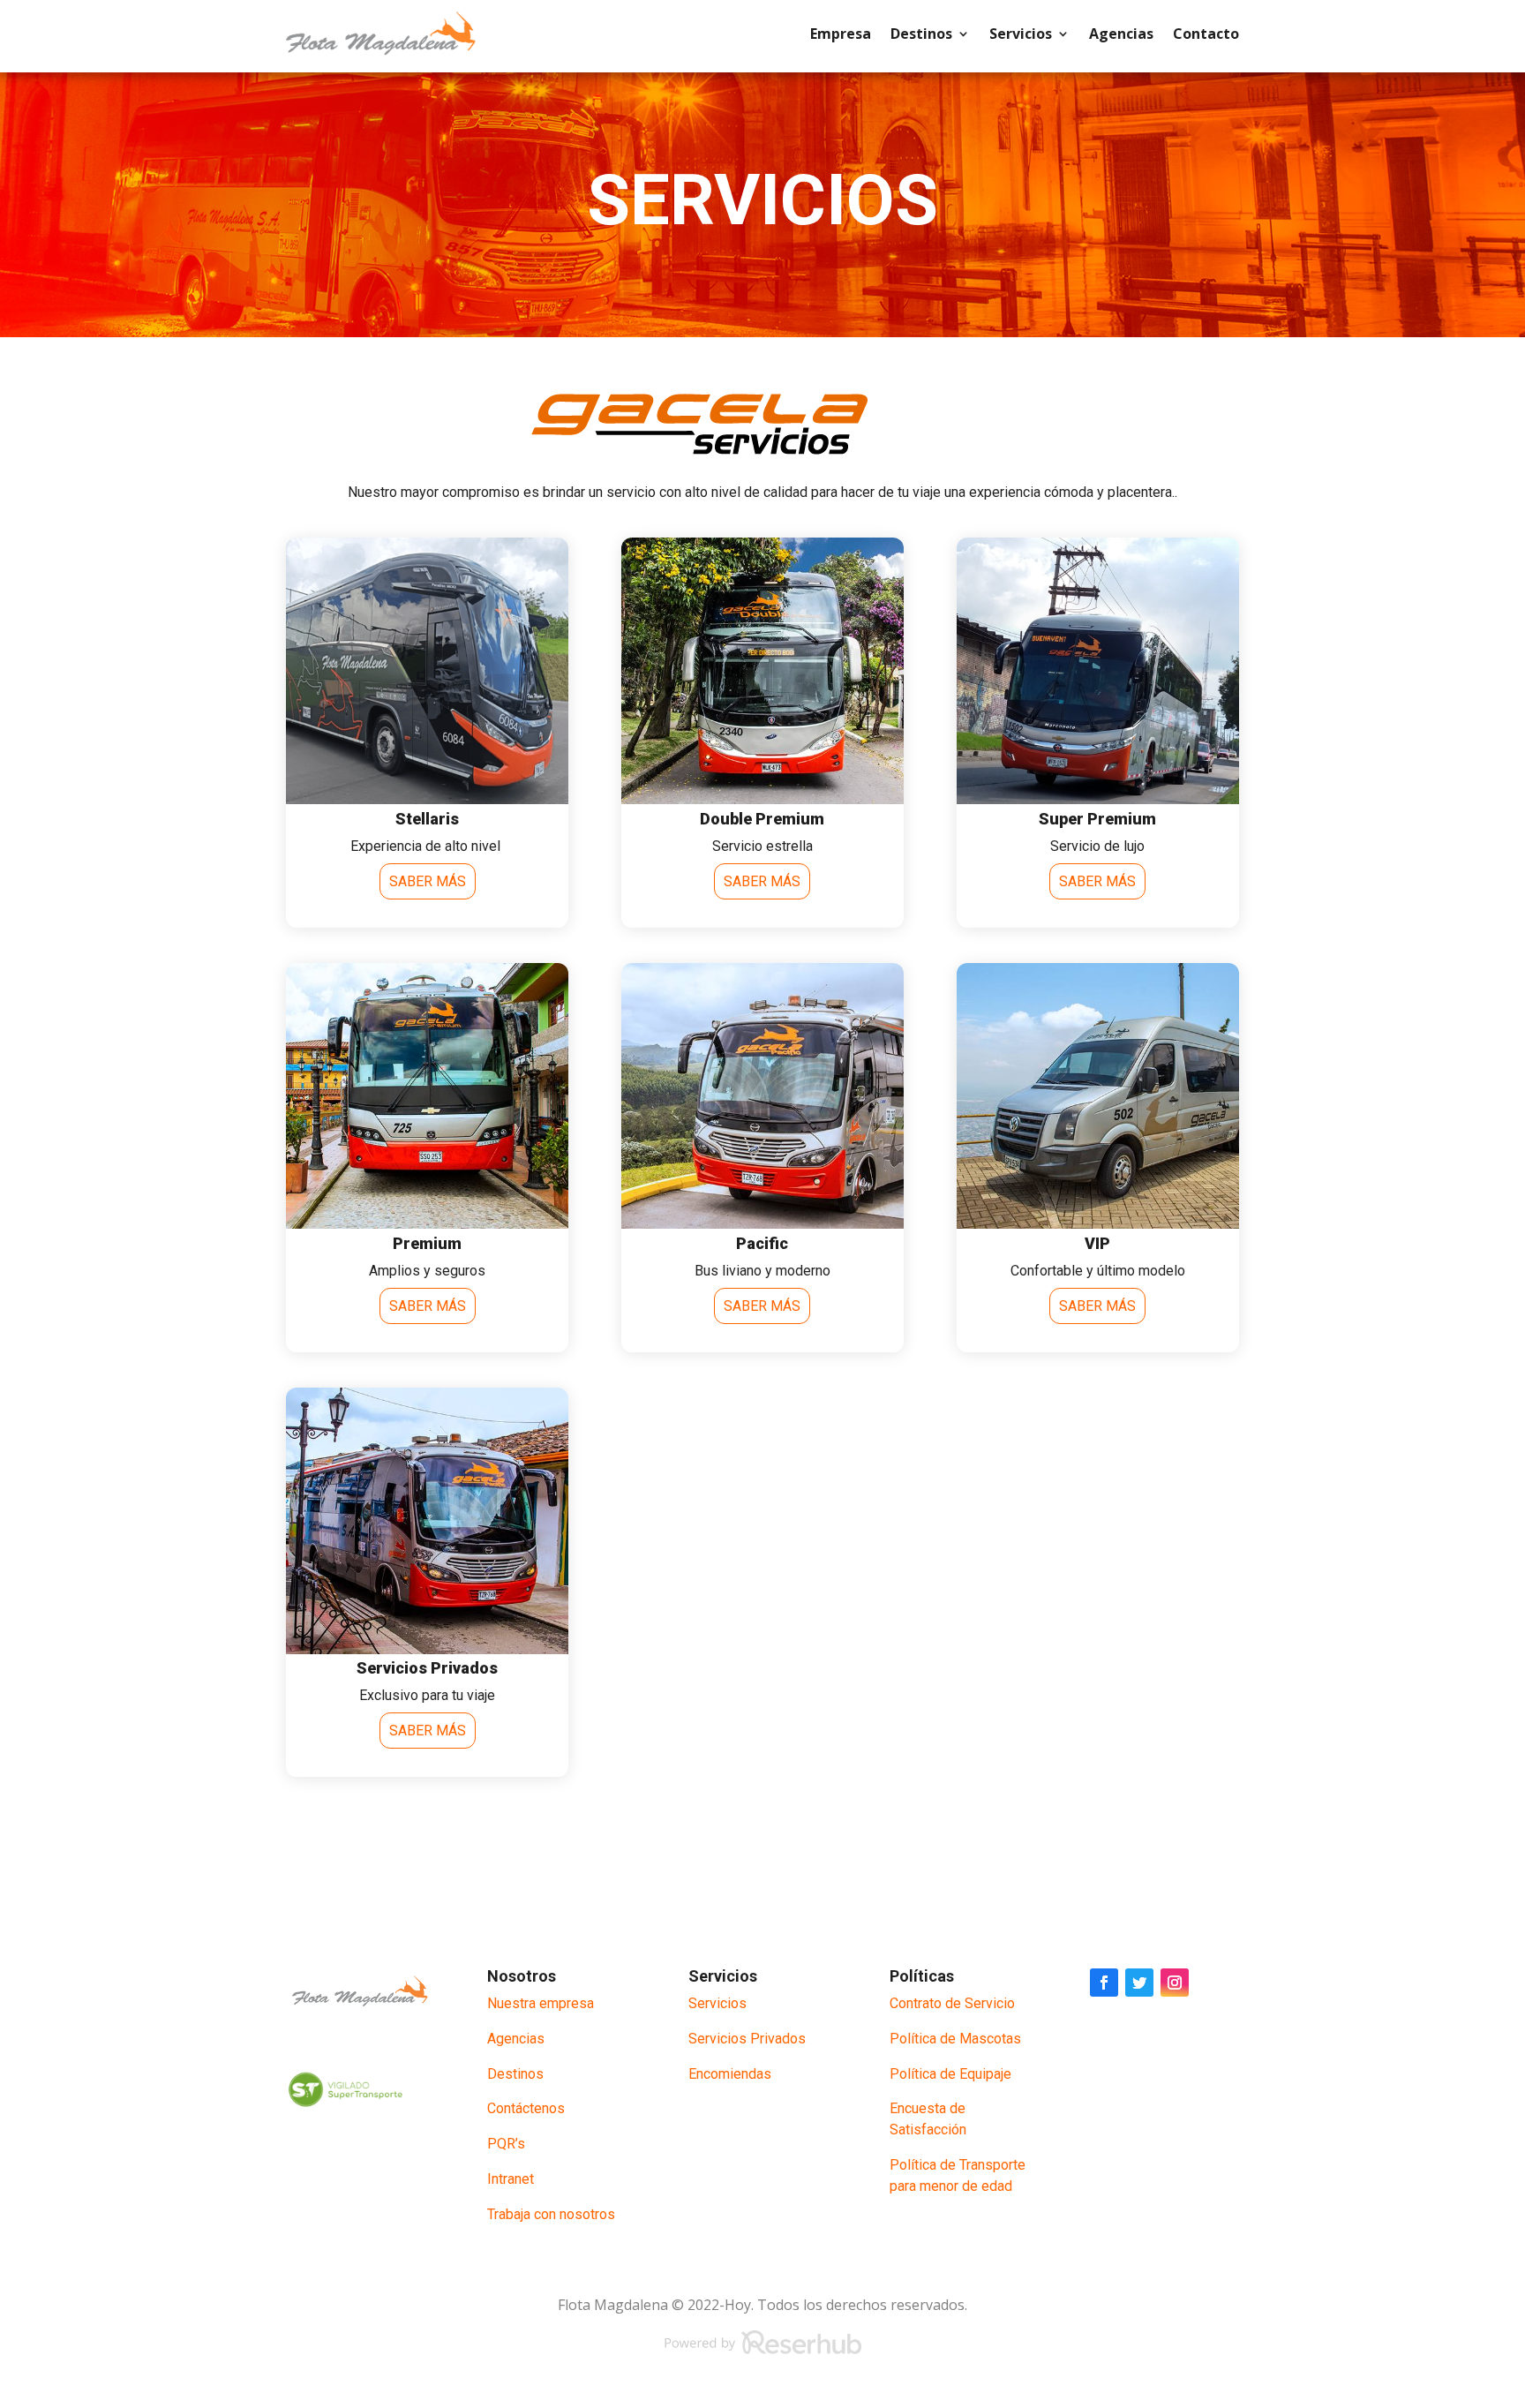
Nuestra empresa (541, 2003)
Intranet (511, 2179)
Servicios (1021, 34)
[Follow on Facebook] (1104, 1983)
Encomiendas (730, 2074)
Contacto (1206, 34)
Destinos (921, 34)
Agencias (1121, 34)
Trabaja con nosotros (551, 2214)
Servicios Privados (747, 2039)
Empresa (841, 34)
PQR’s (506, 2144)
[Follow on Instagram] (1175, 1983)
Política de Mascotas (955, 2039)
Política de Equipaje (950, 2074)
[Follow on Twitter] (1139, 1983)
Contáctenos (526, 2108)
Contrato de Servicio (952, 2003)
